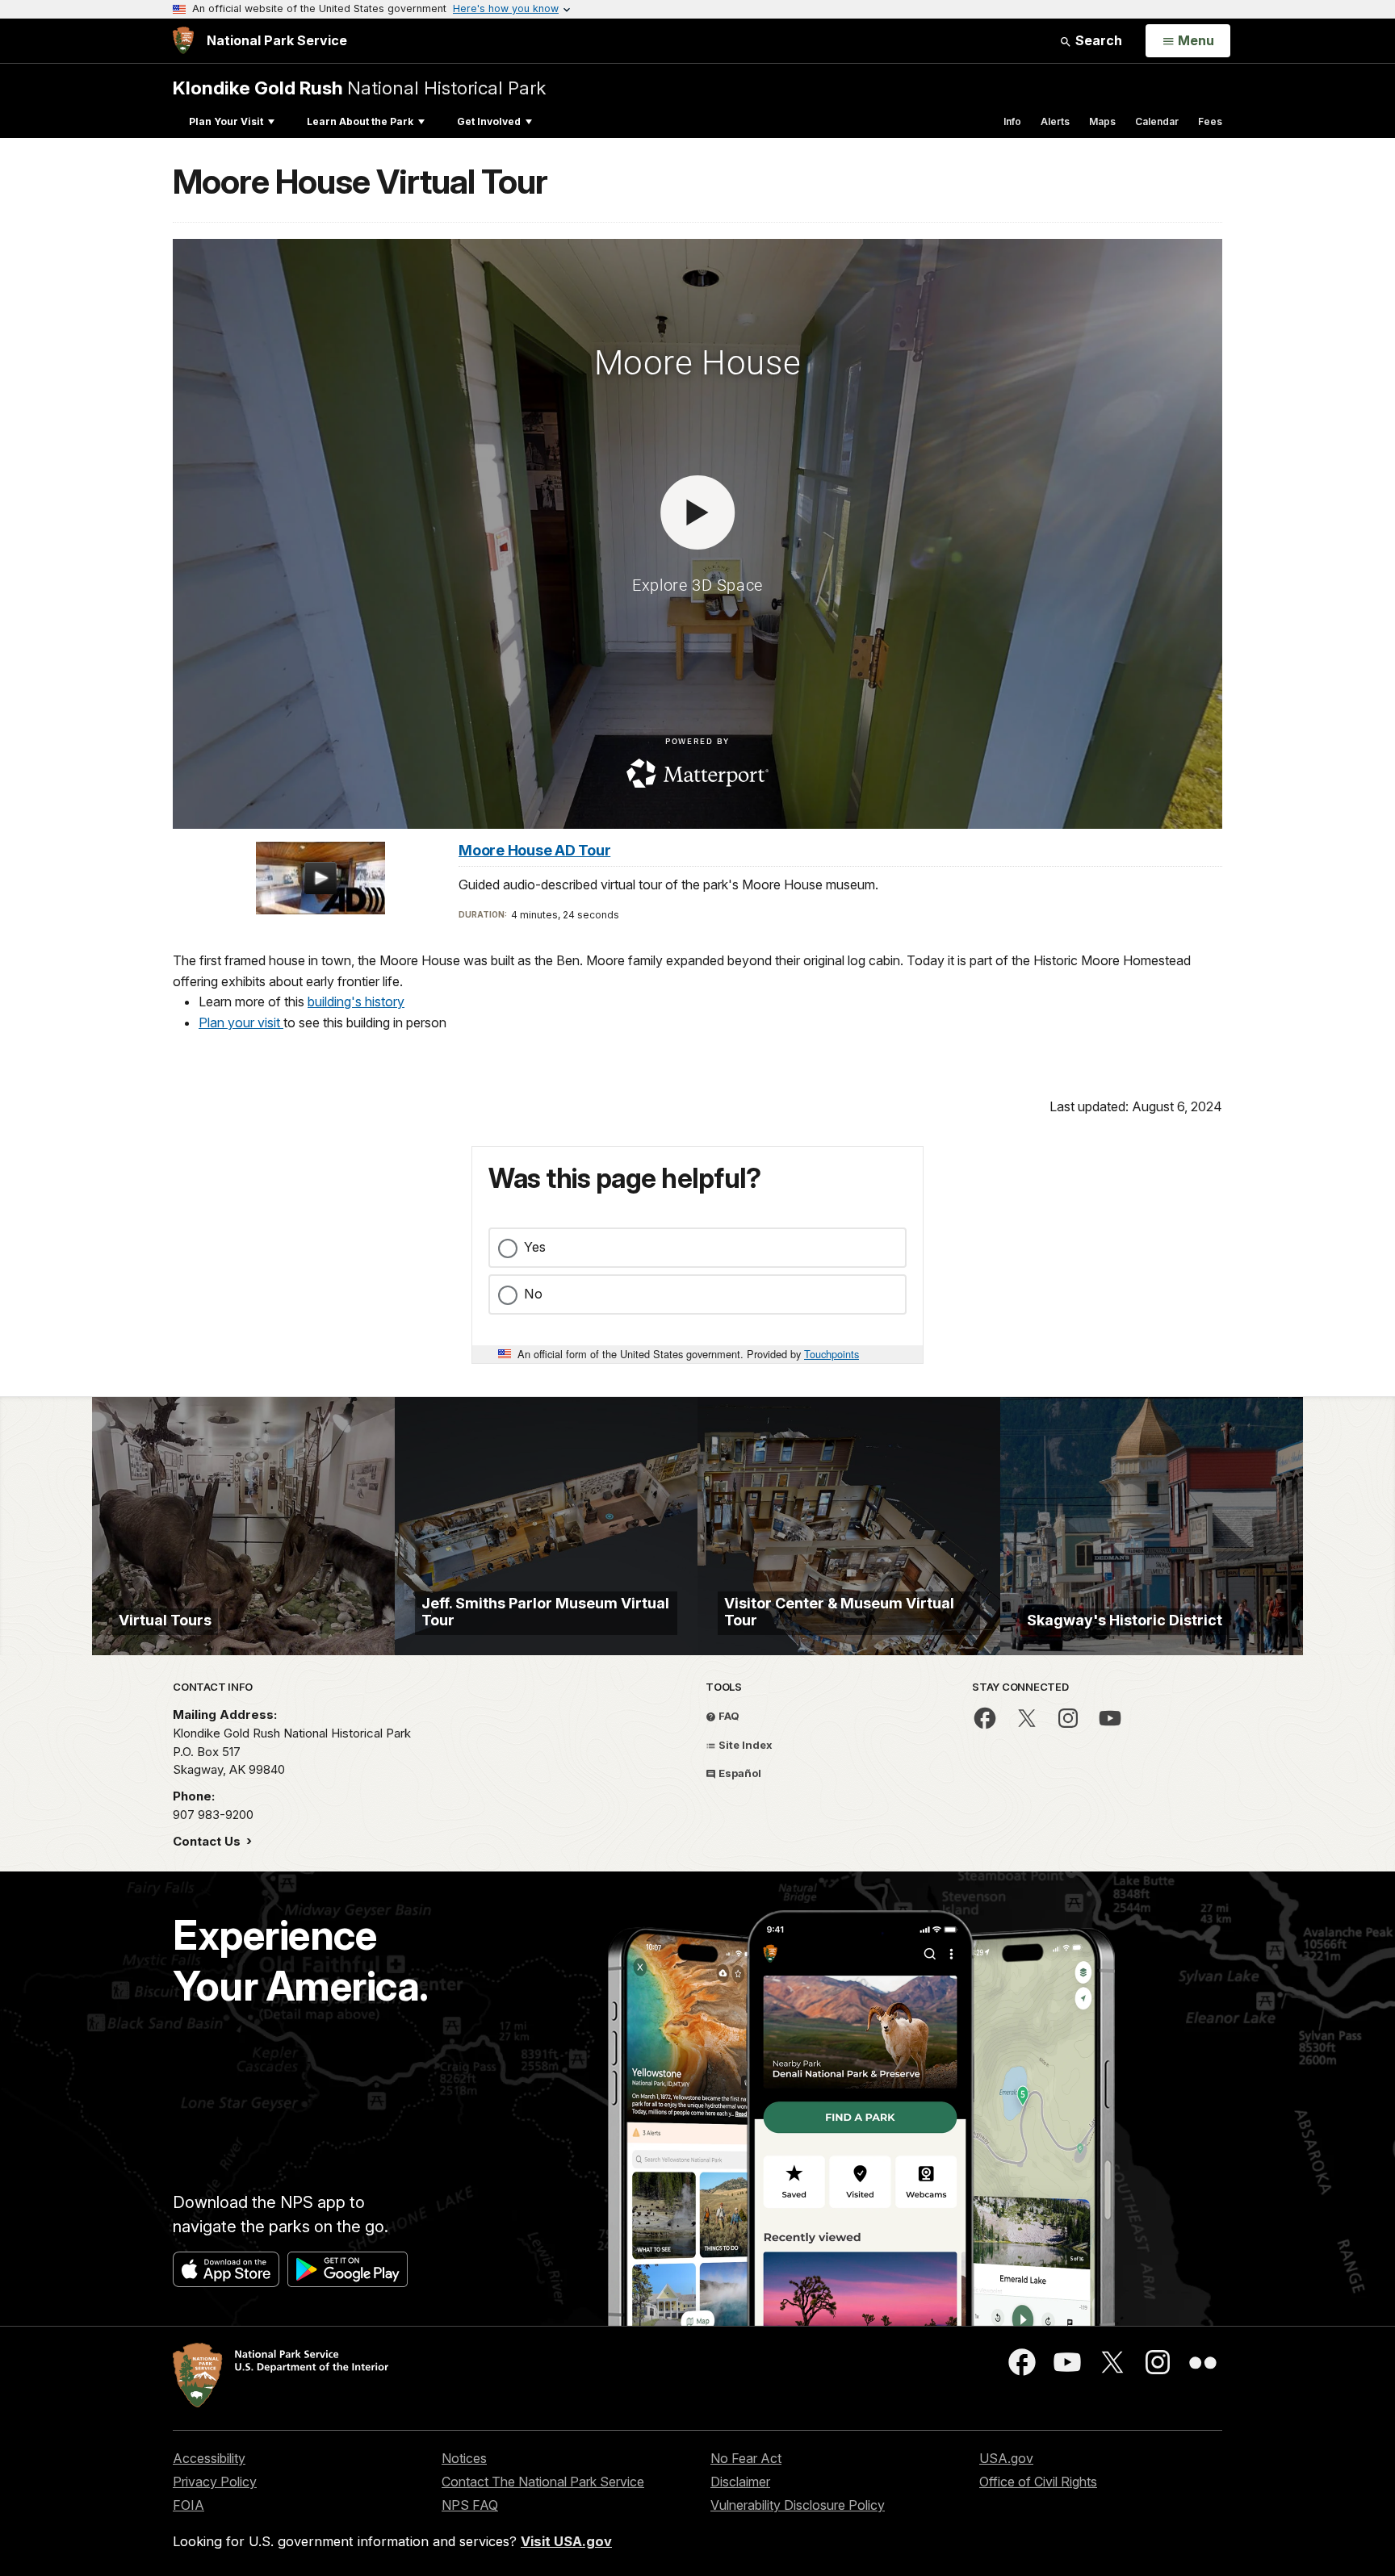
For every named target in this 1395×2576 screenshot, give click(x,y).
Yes (535, 1247)
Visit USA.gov (566, 2541)
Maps (1102, 121)
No (533, 1294)
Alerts (1055, 121)
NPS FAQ (470, 2505)
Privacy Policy (215, 2482)
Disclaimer (740, 2482)
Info (1012, 121)
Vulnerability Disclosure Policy (798, 2505)
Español (739, 1773)
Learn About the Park (360, 121)
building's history (356, 1002)
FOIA (189, 2505)
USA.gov (1006, 2458)
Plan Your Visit (226, 121)
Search (1097, 40)
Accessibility (209, 2458)
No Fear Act (746, 2458)
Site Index (744, 1745)
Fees (1210, 121)
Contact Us (208, 1841)
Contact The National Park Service (543, 2482)
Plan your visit (241, 1022)
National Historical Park (359, 88)
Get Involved (489, 121)
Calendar (1157, 121)
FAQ (728, 1716)
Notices (464, 2458)
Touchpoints (832, 1354)
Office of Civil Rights (1038, 2482)
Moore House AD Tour (534, 850)
